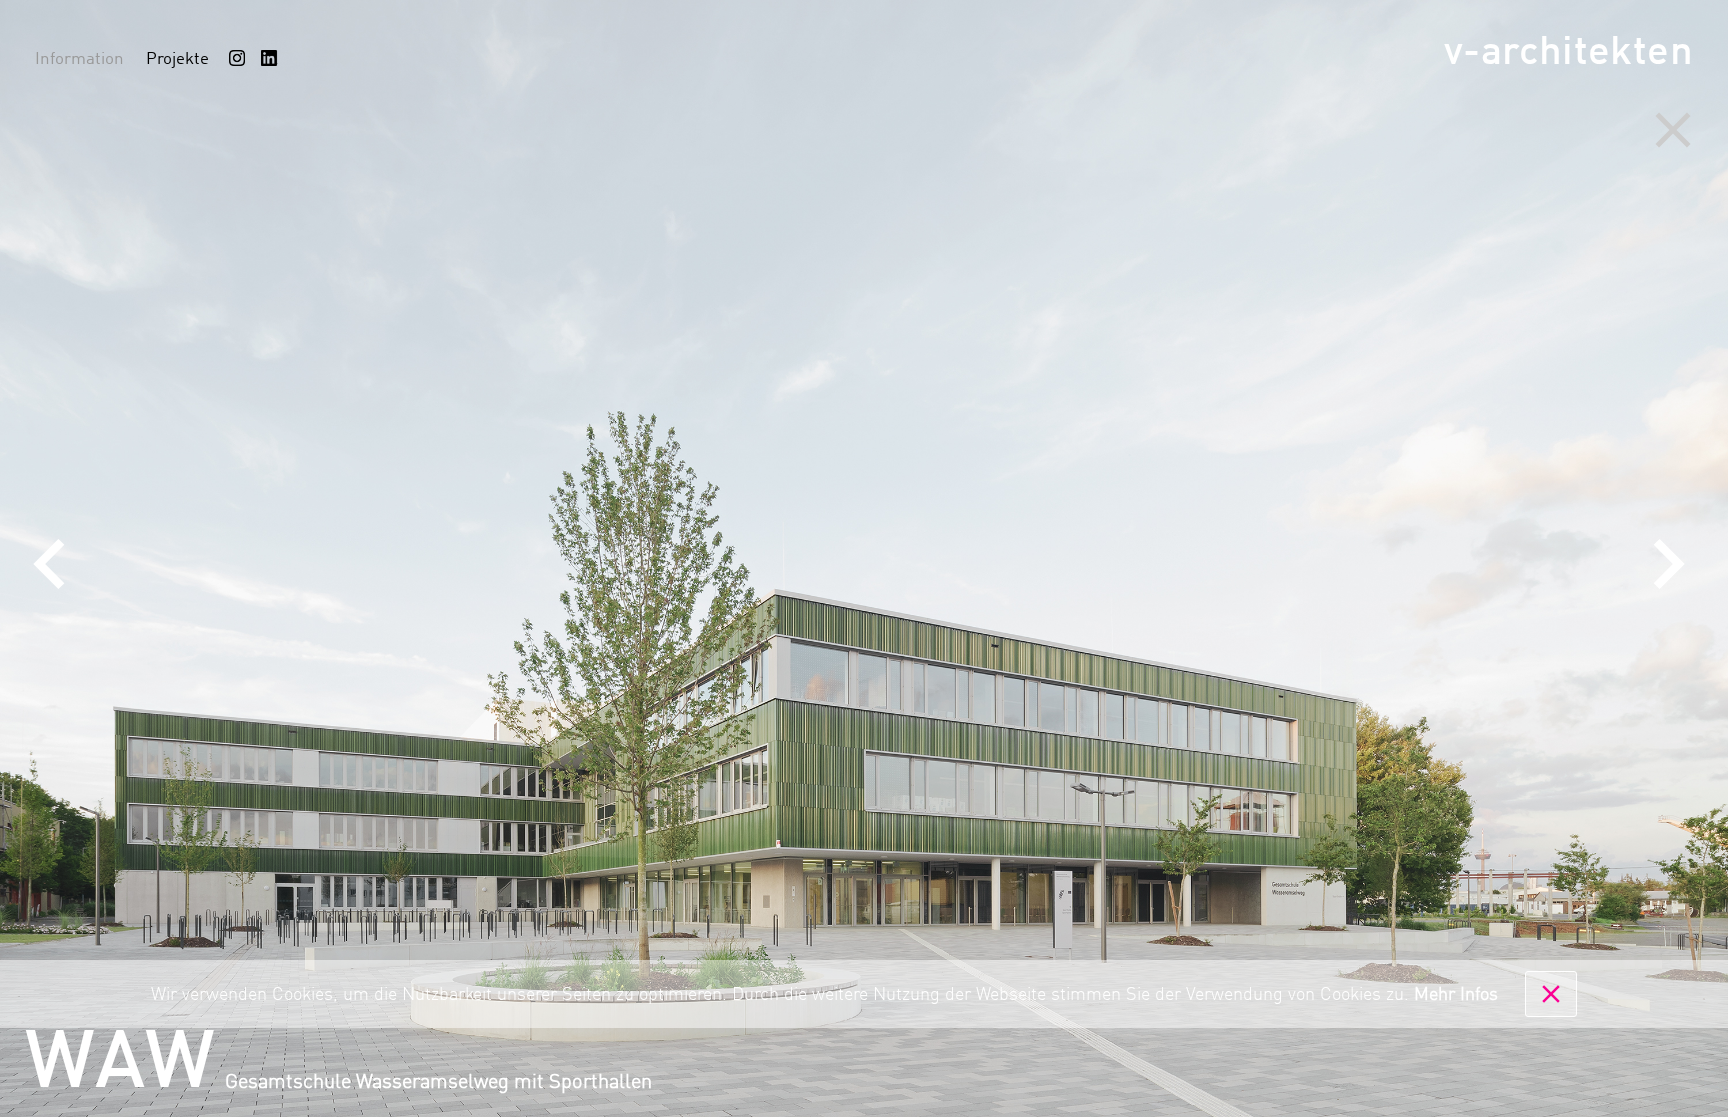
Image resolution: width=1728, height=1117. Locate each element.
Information (79, 59)
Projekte (177, 59)
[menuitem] (237, 58)
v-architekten (1568, 53)
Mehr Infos (1456, 995)
